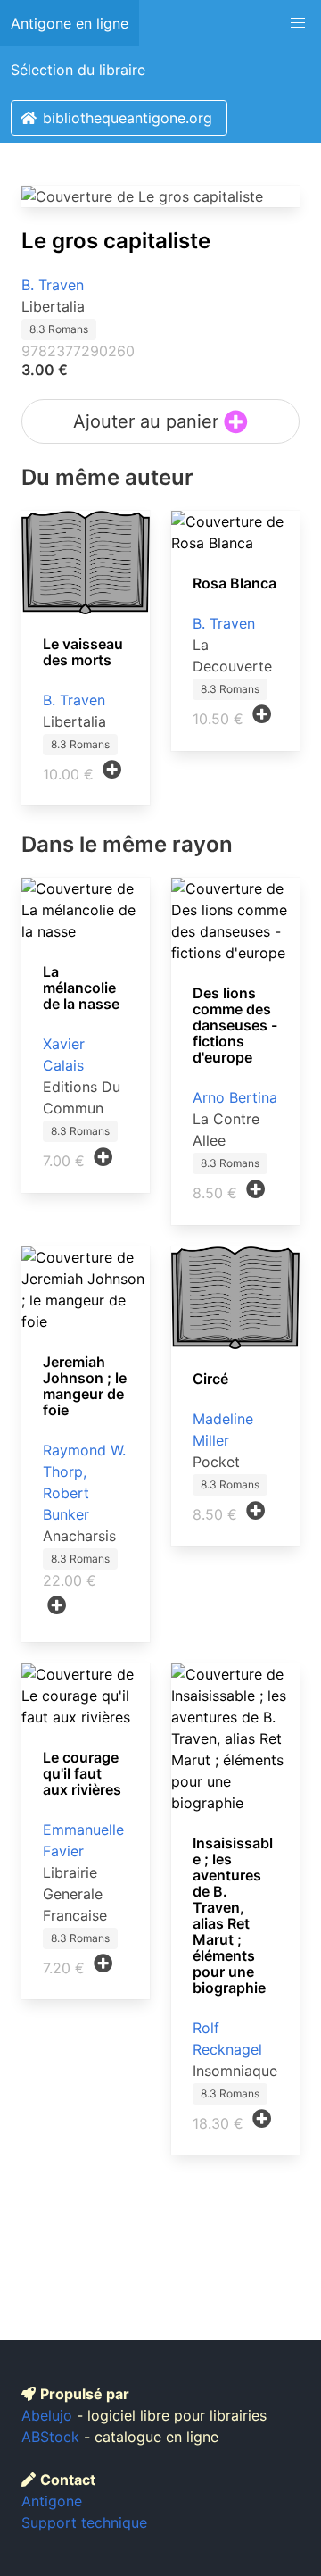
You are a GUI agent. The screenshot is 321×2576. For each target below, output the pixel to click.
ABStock (50, 2437)
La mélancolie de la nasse (81, 988)
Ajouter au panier (148, 421)
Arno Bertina (235, 1097)
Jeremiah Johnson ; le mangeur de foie (85, 1386)
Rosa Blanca (235, 583)
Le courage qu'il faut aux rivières (82, 1773)
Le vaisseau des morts (83, 652)
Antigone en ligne (70, 23)
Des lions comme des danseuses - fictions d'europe (235, 1025)
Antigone (52, 2501)
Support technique (84, 2522)
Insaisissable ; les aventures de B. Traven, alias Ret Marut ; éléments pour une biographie (233, 1915)
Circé (210, 1379)
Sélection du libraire (78, 70)
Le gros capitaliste (116, 241)
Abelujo (47, 2415)
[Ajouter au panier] (112, 770)
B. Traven (53, 285)
